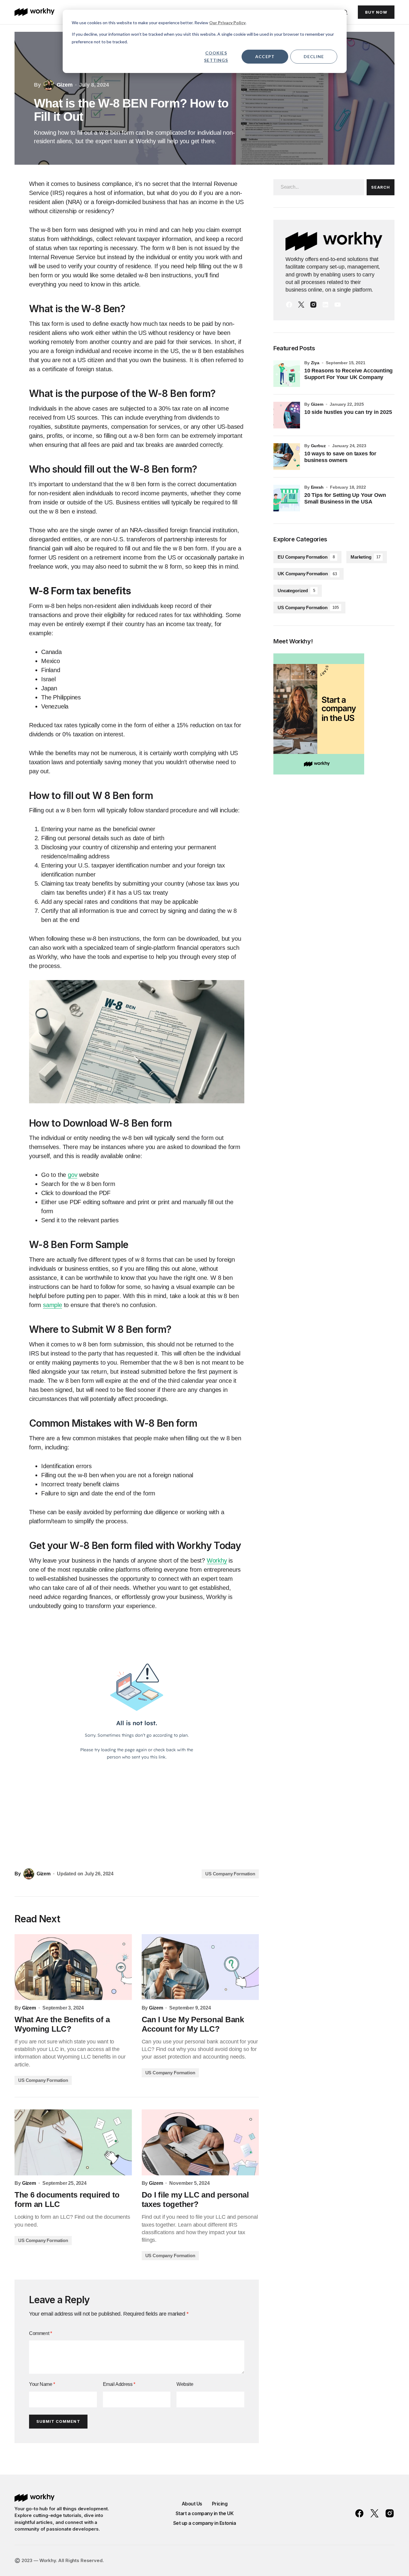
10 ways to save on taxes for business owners (340, 457)
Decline (314, 56)
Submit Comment (58, 2421)
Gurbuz (318, 446)
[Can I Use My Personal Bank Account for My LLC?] (200, 1967)
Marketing (365, 557)
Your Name (42, 2384)
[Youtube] (338, 305)
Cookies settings (216, 57)
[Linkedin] (325, 305)
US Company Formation (230, 1874)
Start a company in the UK (205, 2513)
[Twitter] (301, 305)
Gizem (317, 404)
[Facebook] (289, 305)
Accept (265, 56)
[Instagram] (313, 305)
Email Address (119, 2384)
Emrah (317, 487)
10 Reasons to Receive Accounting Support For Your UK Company (348, 374)
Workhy (217, 1560)
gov (73, 1175)
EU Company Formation (306, 557)
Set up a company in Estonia (205, 2523)
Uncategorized (296, 591)
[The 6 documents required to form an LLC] (73, 2142)
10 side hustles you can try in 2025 (348, 412)
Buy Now (376, 12)
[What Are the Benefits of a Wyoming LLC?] (73, 1967)
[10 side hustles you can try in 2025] (287, 415)
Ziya (315, 363)
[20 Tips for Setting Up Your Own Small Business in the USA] (287, 498)
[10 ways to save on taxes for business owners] (287, 457)
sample (53, 1305)
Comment (40, 2333)
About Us (192, 2504)
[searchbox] (319, 187)
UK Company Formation (307, 574)
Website (185, 2384)
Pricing (220, 2504)
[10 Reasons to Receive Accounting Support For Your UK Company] (287, 374)
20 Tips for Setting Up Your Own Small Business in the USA (345, 498)
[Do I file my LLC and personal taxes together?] (200, 2142)
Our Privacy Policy (227, 23)
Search (380, 187)
